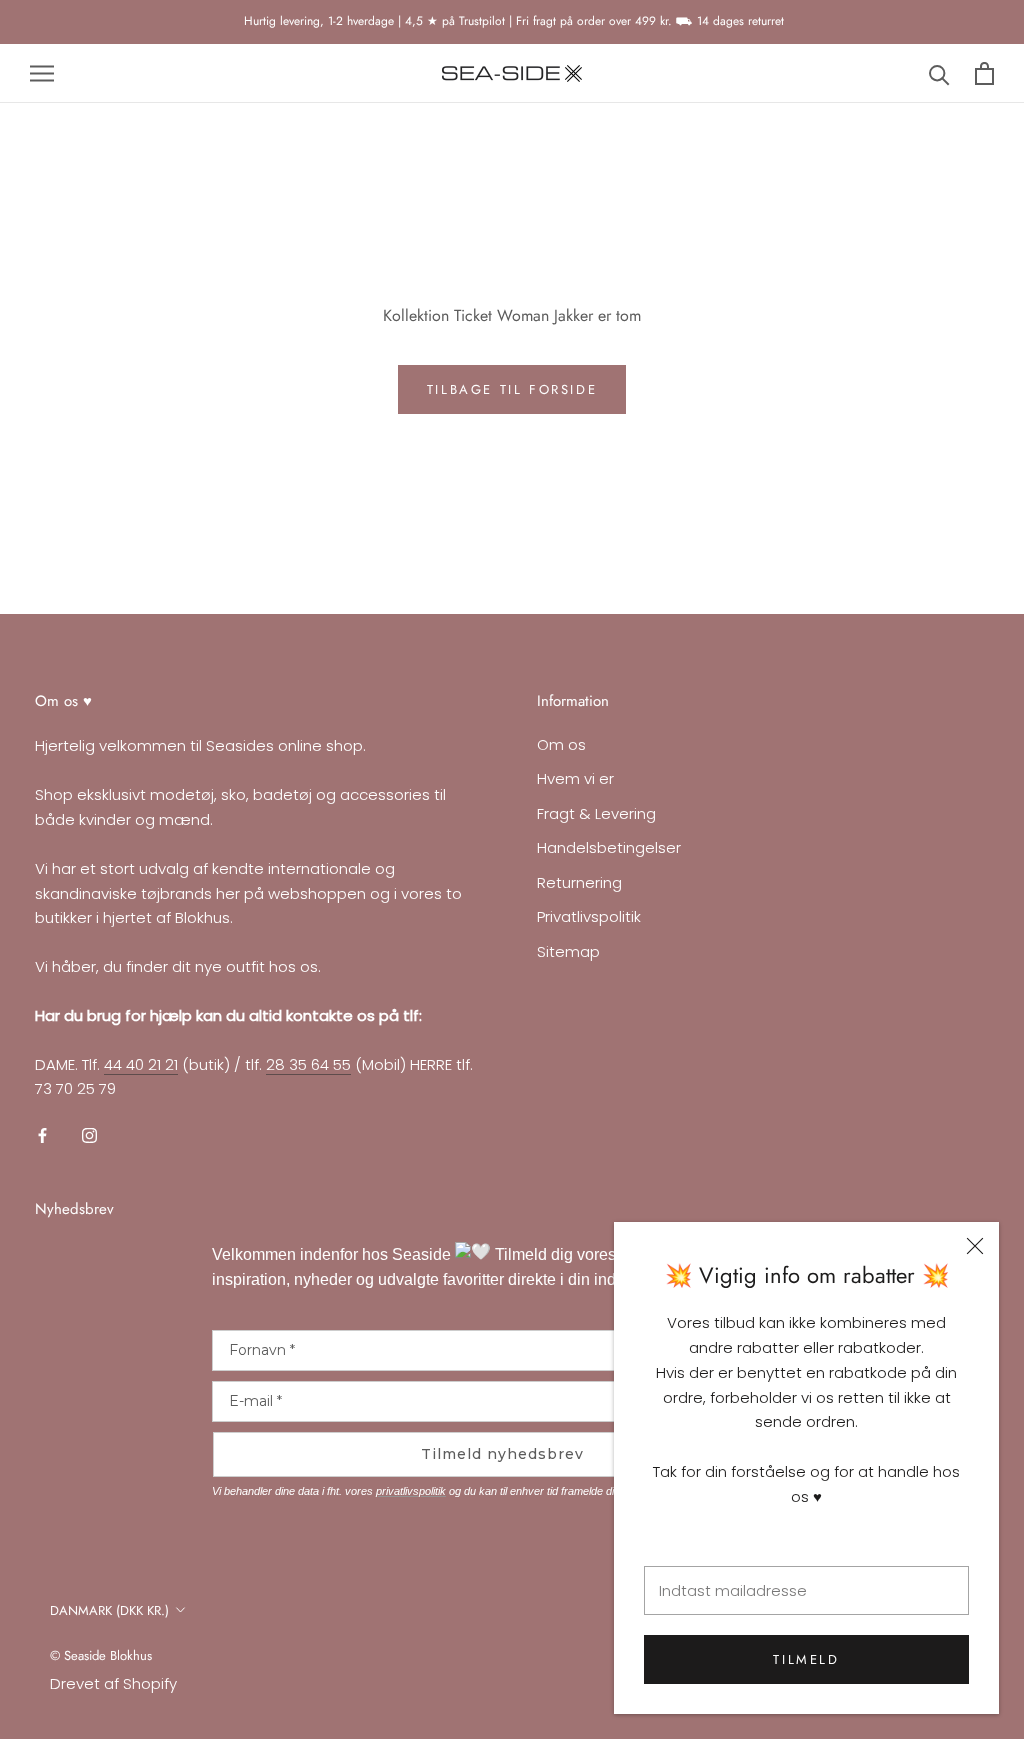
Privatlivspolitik (589, 916)
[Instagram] (89, 1134)
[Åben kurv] (984, 73)
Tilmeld (806, 1659)
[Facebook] (42, 1134)
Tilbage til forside (512, 389)
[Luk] (975, 1246)
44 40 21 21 (141, 1064)
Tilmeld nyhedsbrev (502, 1454)
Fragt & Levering (596, 813)
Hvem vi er (575, 778)
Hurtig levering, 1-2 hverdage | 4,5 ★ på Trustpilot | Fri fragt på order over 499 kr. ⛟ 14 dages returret (512, 21)
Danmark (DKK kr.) (109, 1610)
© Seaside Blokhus (101, 1655)
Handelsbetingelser (609, 847)
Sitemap (568, 951)
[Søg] (939, 73)
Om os (561, 744)
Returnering (579, 882)
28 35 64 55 (308, 1064)
